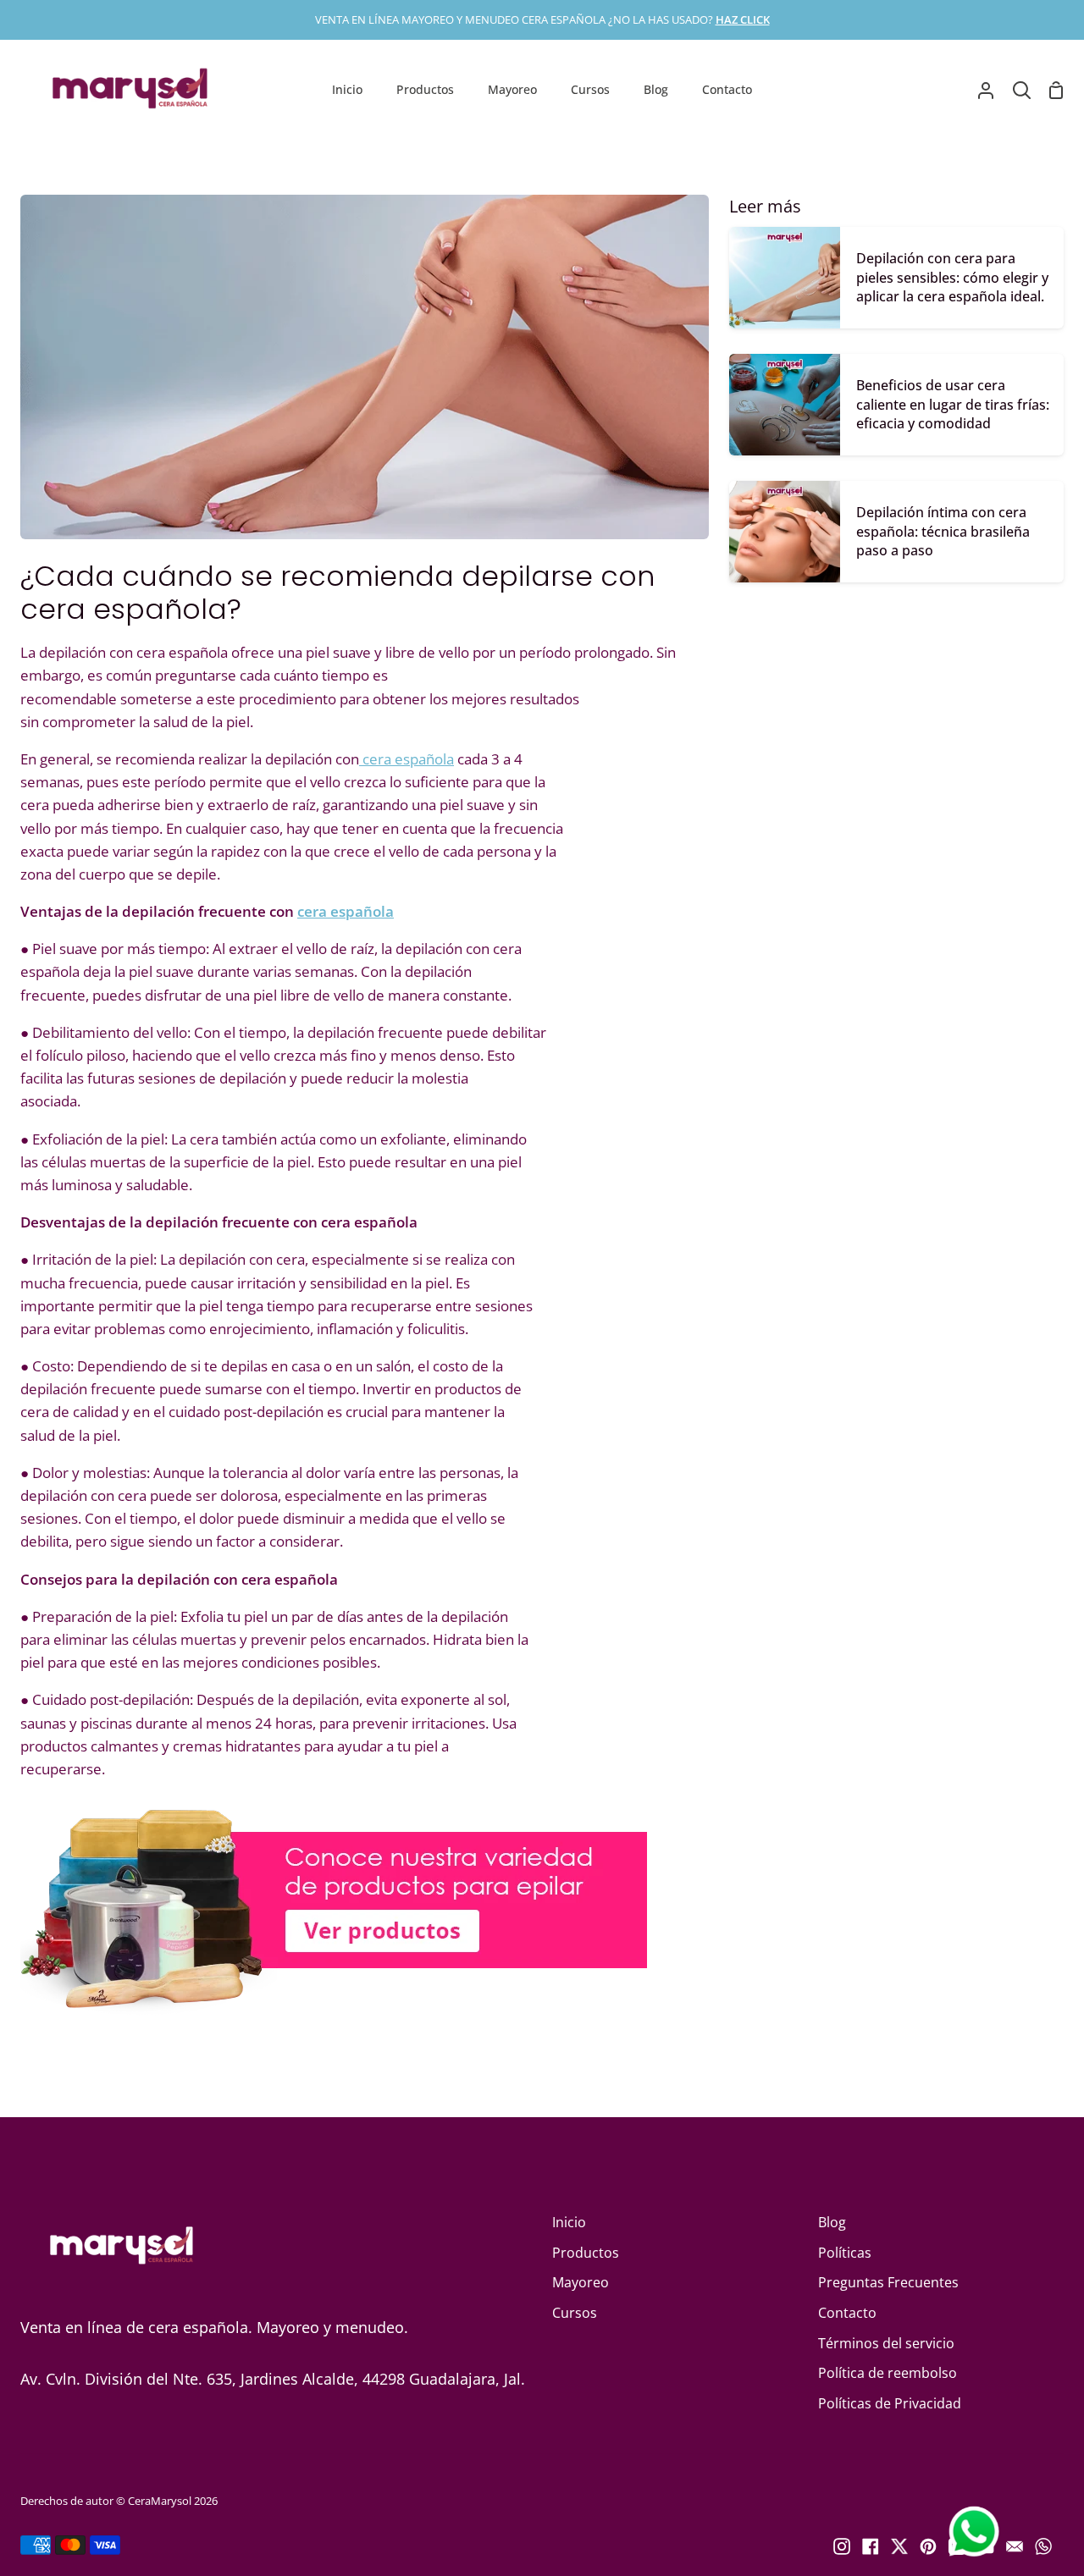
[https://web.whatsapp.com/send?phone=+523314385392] (1043, 2546)
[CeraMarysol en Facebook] (871, 2546)
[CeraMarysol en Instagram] (842, 2546)
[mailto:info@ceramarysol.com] (1015, 2546)
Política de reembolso (888, 2373)
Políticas (845, 2253)
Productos (586, 2253)
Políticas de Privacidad (890, 2403)
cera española (406, 759)
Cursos (575, 2313)
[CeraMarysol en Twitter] (899, 2546)
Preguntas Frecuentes (888, 2282)
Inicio (569, 2222)
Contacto (847, 2313)
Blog (832, 2222)
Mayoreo (581, 2282)
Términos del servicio (886, 2343)
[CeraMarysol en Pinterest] (928, 2546)
